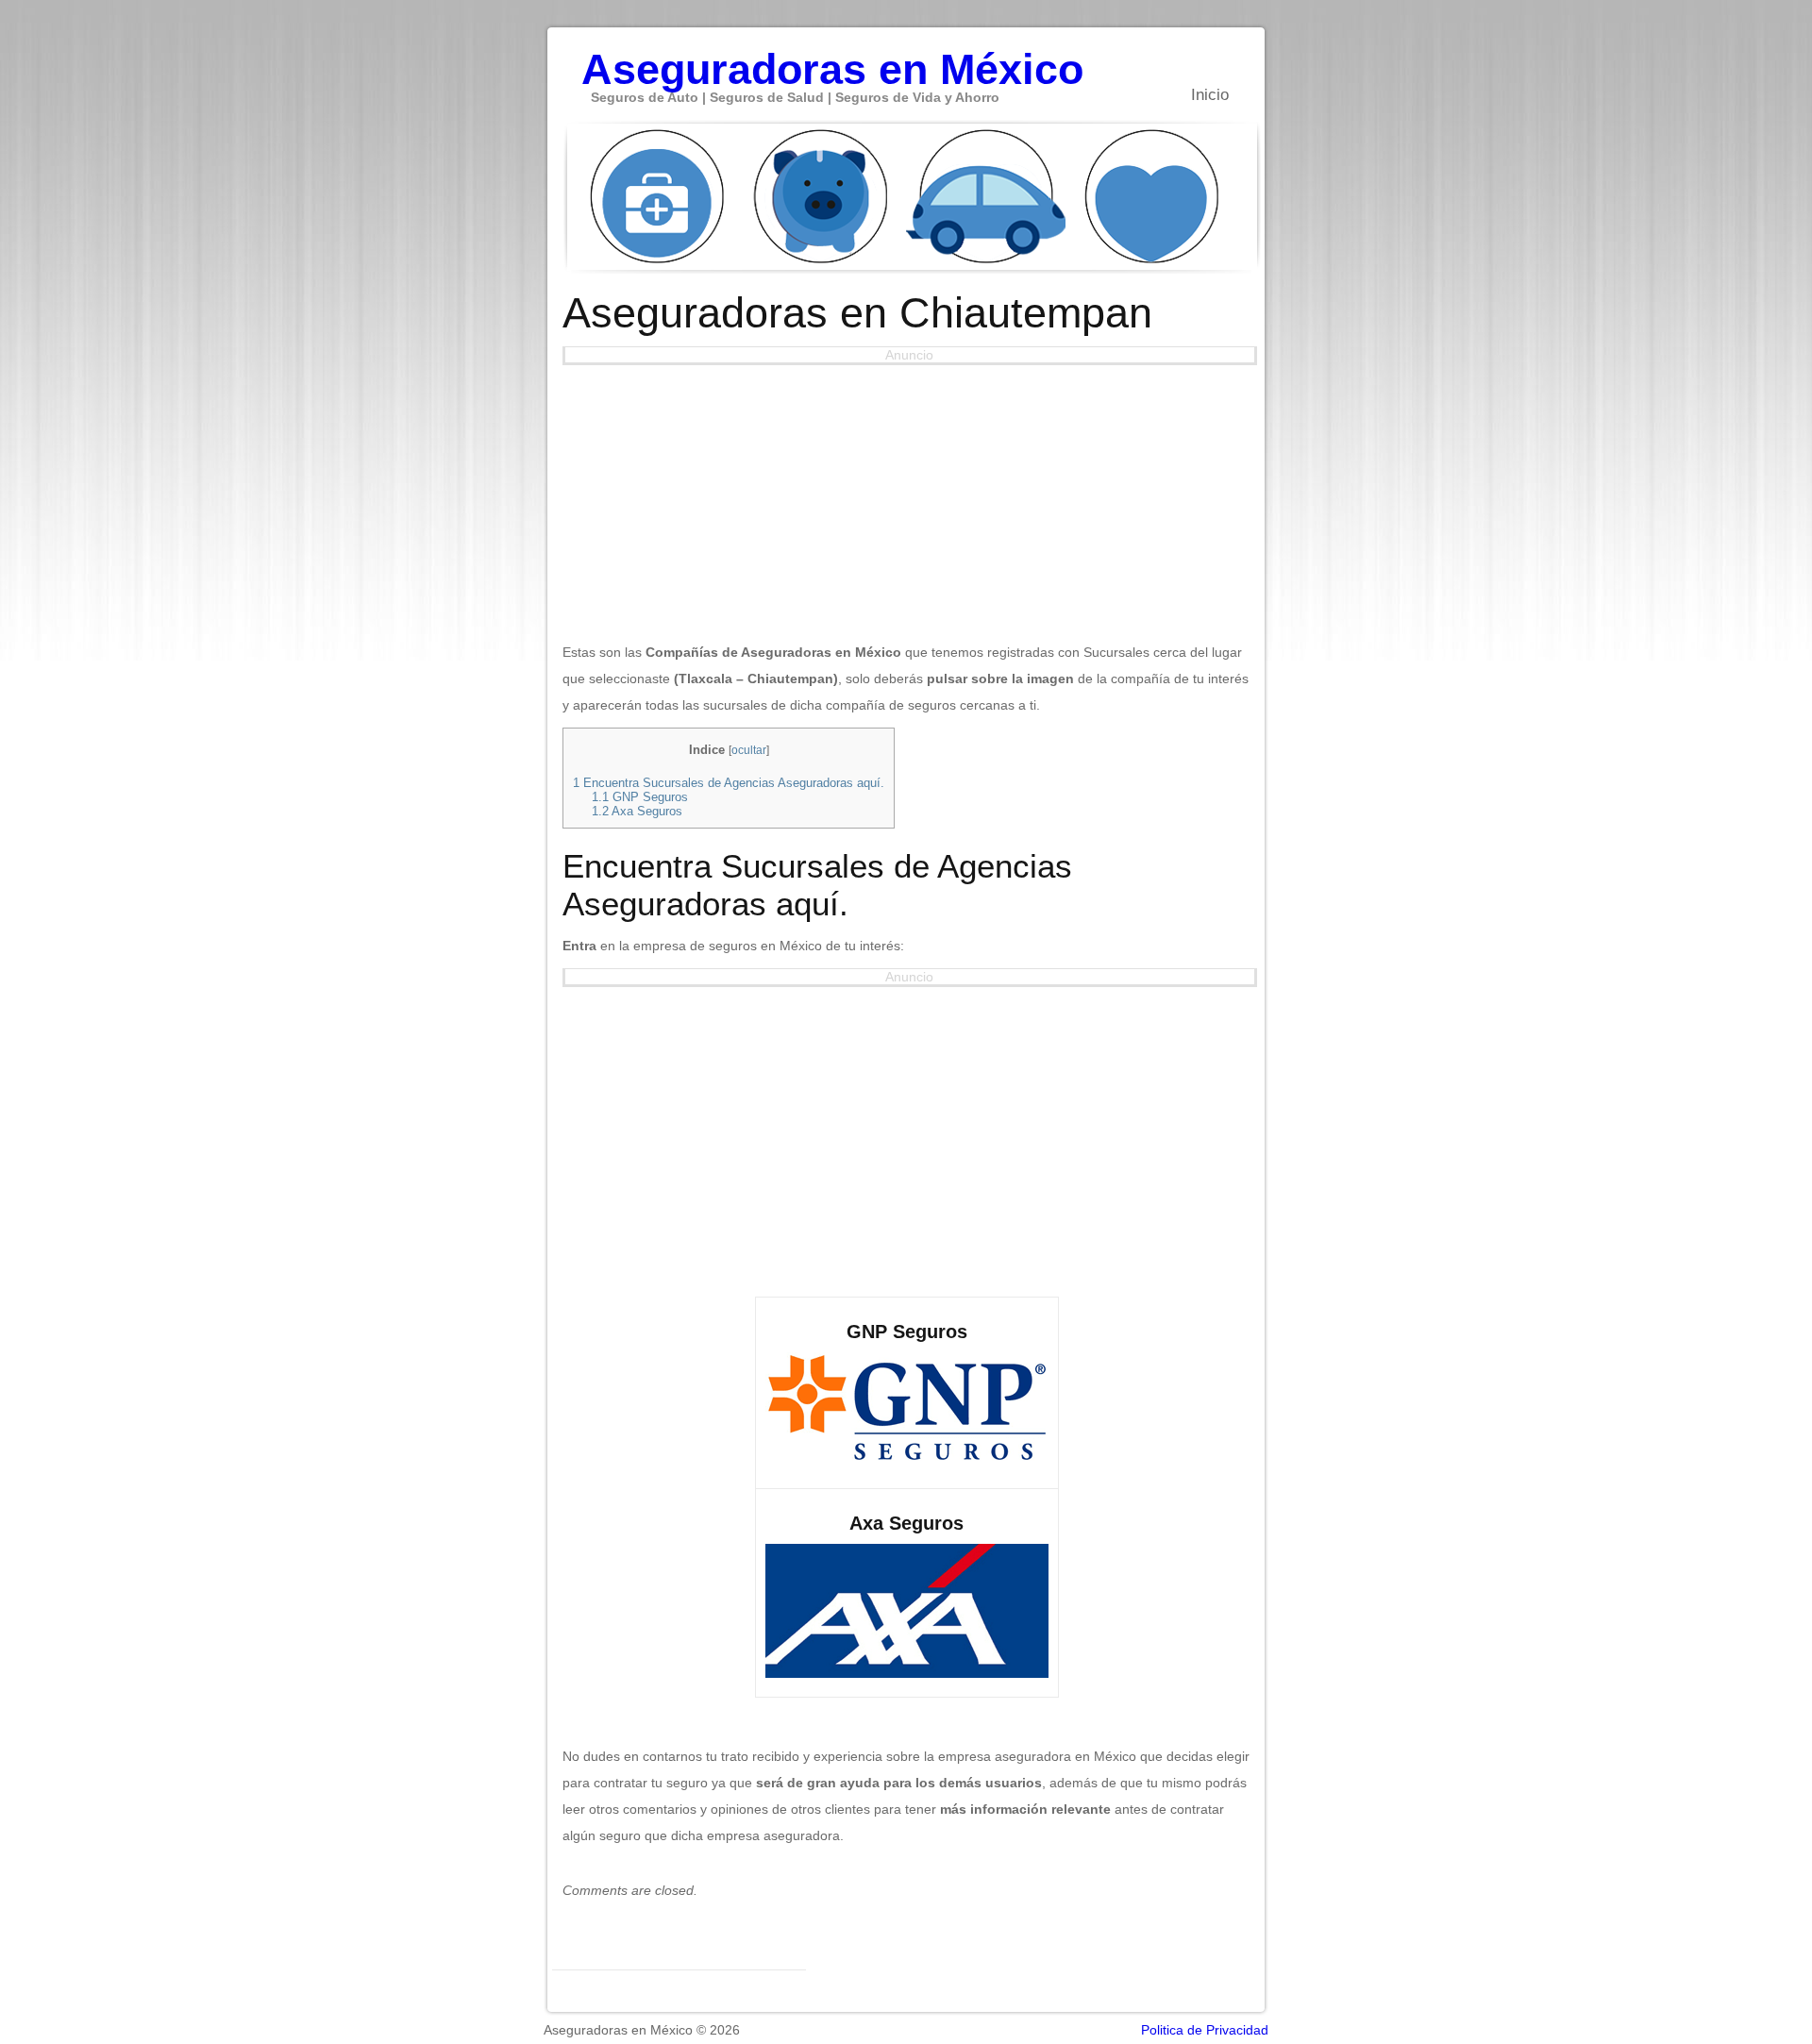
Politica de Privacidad (1205, 2030)
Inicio (1210, 95)
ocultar (749, 750)
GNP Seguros (640, 797)
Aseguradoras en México (832, 59)
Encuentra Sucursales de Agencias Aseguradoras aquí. (729, 783)
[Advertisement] (907, 497)
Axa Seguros (637, 811)
